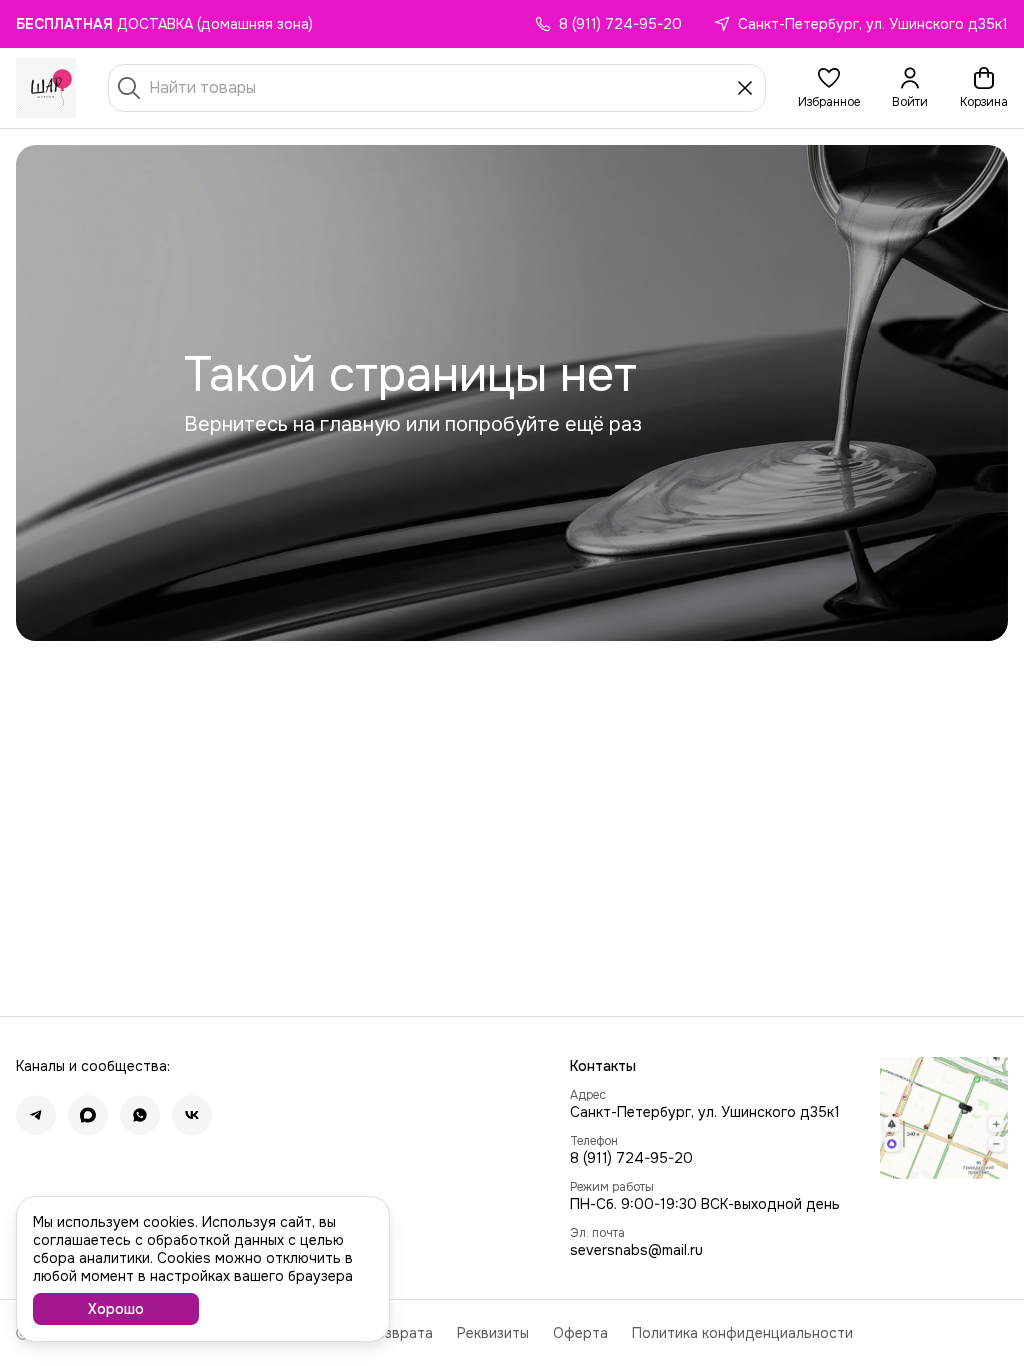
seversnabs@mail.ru (636, 1250)
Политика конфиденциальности (742, 1333)
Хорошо (116, 1309)
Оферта (580, 1333)
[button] (829, 88)
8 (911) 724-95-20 (631, 1158)
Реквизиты (493, 1333)
